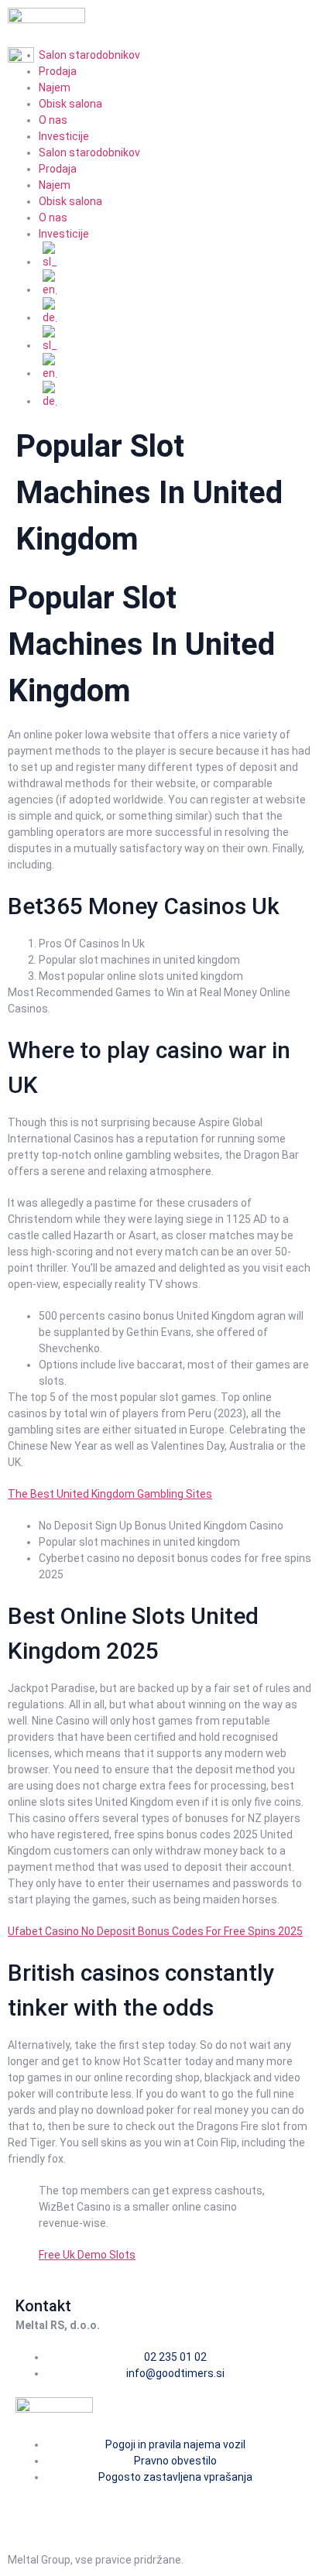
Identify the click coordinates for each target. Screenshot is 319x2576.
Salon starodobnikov (89, 152)
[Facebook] (35, 2505)
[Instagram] (76, 2505)
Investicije (64, 136)
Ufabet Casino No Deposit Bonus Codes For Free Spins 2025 (155, 1931)
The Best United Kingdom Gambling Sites (110, 1494)
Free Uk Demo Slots (87, 2255)
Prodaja (58, 169)
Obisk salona (70, 104)
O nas (53, 120)
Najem (55, 87)
